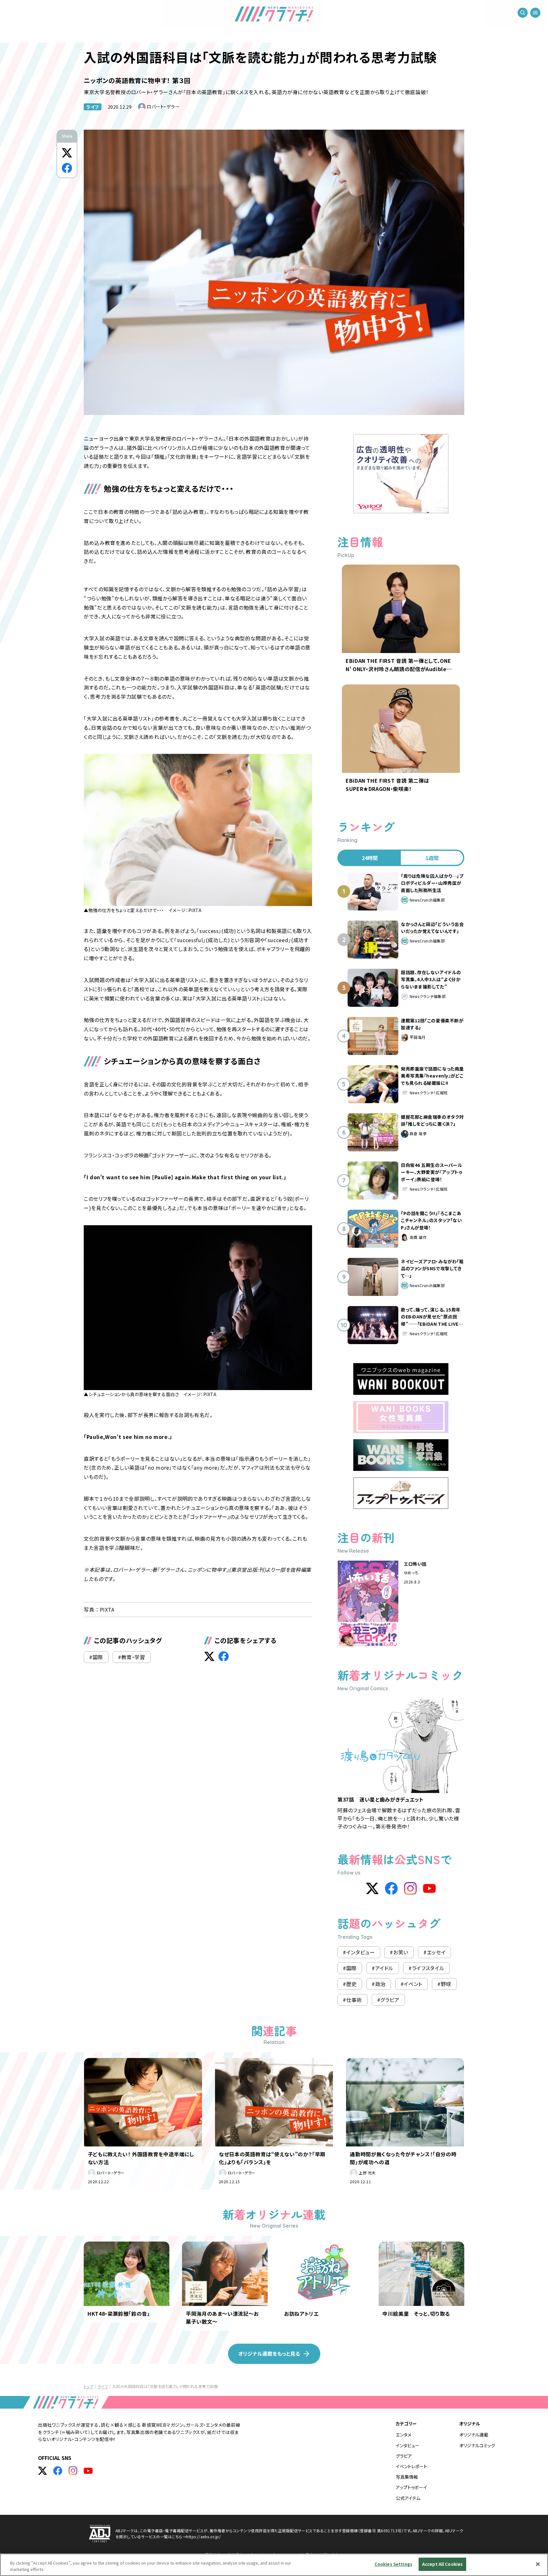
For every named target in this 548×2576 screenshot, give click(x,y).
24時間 (370, 858)
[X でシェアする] (67, 153)
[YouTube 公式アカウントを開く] (88, 2471)
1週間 (432, 858)
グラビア (404, 2456)
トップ (88, 2386)
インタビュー (408, 2445)
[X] (372, 1888)
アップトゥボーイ (411, 2487)
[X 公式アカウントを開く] (42, 2471)
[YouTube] (429, 1888)
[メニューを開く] (535, 13)
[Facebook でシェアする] (67, 168)
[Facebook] (391, 1888)
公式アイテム (408, 2498)
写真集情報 (407, 2477)
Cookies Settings (393, 2564)
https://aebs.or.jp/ (203, 2537)
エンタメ (404, 2435)
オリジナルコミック (477, 2445)
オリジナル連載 (474, 2435)
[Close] (538, 2564)
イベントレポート (411, 2466)
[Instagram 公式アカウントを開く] (73, 2471)
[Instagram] (410, 1888)
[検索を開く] (523, 13)
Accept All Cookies (442, 2564)
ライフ (93, 107)
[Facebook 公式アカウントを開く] (58, 2471)
